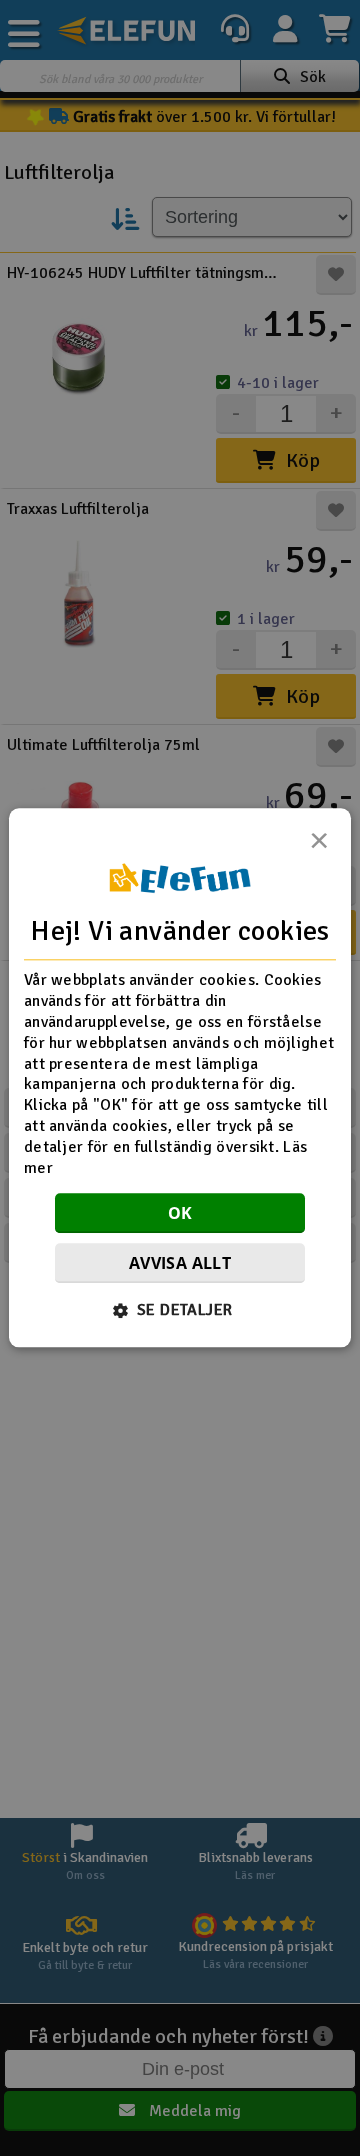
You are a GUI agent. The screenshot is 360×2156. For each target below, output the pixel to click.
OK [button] (180, 1214)
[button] (180, 1311)
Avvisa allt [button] (180, 1264)
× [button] (319, 846)
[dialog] (180, 1077)
